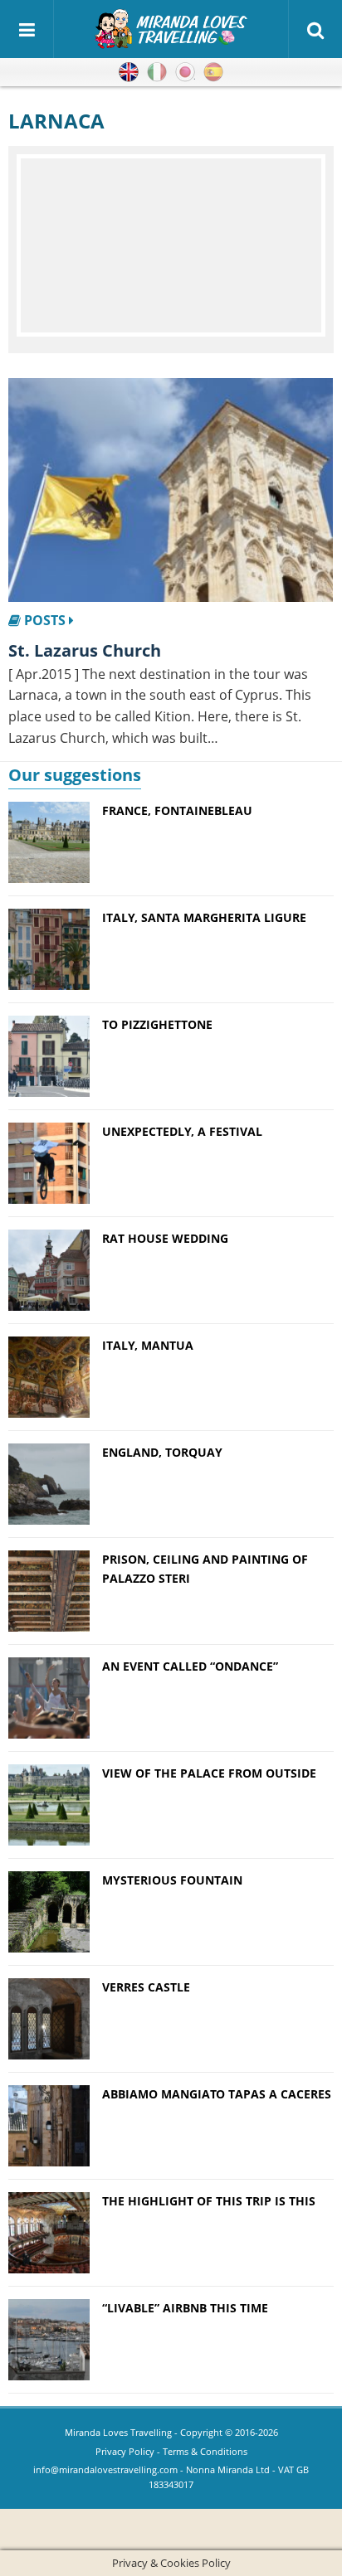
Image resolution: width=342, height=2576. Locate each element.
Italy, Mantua (148, 1345)
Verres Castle (146, 1987)
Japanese (185, 72)
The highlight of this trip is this (209, 2201)
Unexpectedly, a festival (182, 1131)
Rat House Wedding (165, 1238)
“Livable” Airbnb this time (185, 2308)
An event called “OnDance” (190, 1666)
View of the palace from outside (209, 1773)
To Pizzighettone (157, 1024)
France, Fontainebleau (177, 810)
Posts (45, 620)
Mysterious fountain (172, 1880)
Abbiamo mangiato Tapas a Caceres (217, 2094)
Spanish (213, 72)
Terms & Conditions (205, 2451)
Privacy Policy (125, 2451)
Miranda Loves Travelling (118, 2432)
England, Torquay (162, 1452)
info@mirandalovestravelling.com (105, 2469)
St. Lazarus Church (85, 650)
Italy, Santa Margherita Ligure (204, 917)
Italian (157, 72)
